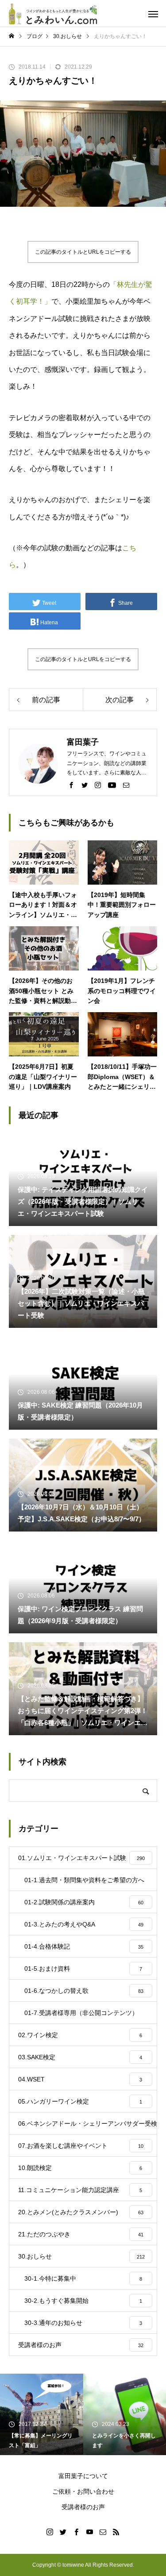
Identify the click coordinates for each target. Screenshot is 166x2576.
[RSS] (116, 2532)
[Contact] (126, 785)
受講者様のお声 (83, 2507)
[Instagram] (98, 785)
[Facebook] (71, 785)
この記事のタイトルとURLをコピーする (83, 252)
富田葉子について (83, 2476)
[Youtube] (112, 785)
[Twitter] (85, 785)
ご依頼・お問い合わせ (83, 2491)
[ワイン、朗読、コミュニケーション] (53, 13)
